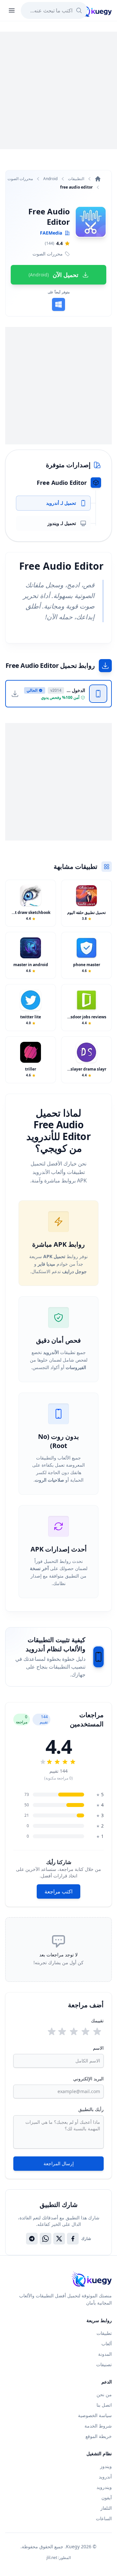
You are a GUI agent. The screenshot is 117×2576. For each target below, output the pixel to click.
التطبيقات (76, 179)
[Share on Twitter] (59, 2239)
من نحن (104, 2394)
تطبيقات (104, 2333)
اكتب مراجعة (58, 1891)
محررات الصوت (20, 179)
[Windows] (58, 304)
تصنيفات (104, 2364)
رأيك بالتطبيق (91, 2109)
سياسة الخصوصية (95, 2415)
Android (50, 179)
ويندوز (106, 2466)
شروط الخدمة (98, 2426)
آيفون (107, 2498)
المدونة (105, 2354)
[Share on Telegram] (32, 2239)
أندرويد (105, 2477)
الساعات (104, 2518)
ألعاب (107, 2344)
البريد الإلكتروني (88, 2079)
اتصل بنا (104, 2405)
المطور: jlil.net (59, 2558)
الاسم (98, 2048)
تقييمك (97, 2021)
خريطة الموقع (99, 2436)
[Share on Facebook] (73, 2239)
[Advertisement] (58, 90)
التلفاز (106, 2508)
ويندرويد (104, 2487)
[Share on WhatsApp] (45, 2239)
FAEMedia (51, 233)
